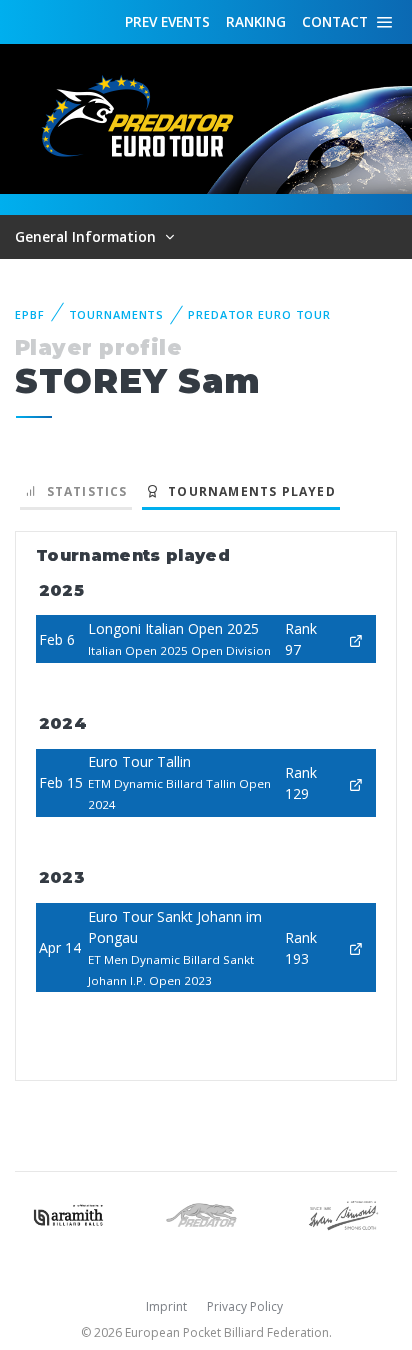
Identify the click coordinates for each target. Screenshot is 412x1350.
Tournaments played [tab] (248, 491)
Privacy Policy (245, 1306)
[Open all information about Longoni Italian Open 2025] (356, 639)
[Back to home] (140, 117)
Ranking (256, 21)
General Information (87, 236)
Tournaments (117, 314)
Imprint (166, 1306)
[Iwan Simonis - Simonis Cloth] (343, 1213)
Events (167, 21)
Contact (335, 21)
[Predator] (205, 1213)
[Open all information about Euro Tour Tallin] (356, 782)
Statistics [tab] (82, 491)
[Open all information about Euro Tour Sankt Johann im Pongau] (356, 947)
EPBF (30, 314)
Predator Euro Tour (259, 314)
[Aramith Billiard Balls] (68, 1213)
